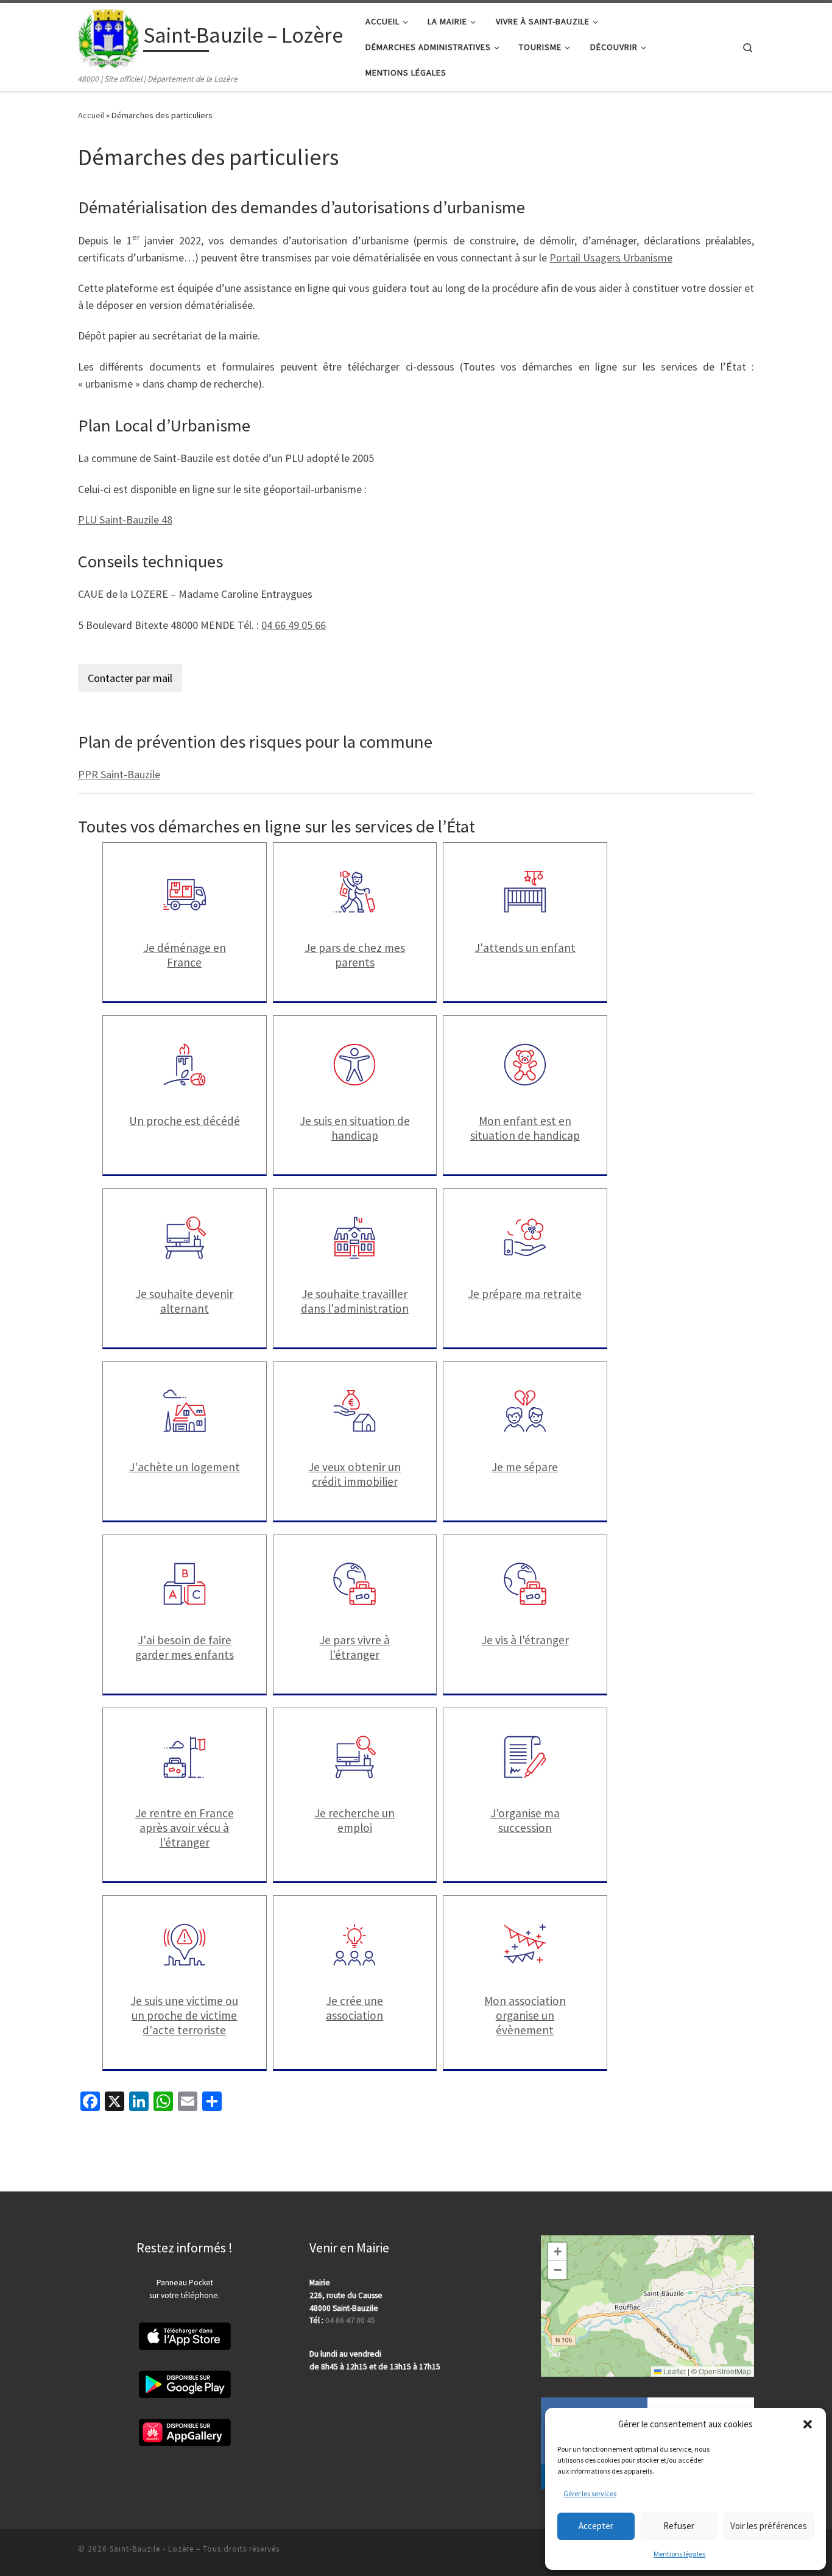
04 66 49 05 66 (294, 625)
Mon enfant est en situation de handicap (525, 1128)
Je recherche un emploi (354, 1820)
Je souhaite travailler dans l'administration (355, 1301)
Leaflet (674, 2371)
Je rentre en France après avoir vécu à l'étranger (185, 1828)
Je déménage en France (185, 955)
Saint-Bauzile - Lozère (152, 2549)
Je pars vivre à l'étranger (354, 1647)
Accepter (596, 2526)
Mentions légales (679, 2554)
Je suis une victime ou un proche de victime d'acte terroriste (184, 2015)
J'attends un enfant (525, 948)
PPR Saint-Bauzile (119, 774)
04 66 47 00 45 (350, 2320)
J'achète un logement (185, 1467)
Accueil (91, 115)
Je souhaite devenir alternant (184, 1301)
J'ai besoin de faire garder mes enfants (185, 1647)
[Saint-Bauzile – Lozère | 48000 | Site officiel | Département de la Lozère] (108, 37)
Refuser (679, 2526)
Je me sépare (525, 1467)
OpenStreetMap (725, 2371)
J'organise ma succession (525, 1820)
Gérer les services (590, 2493)
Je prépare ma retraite (525, 1294)
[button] (808, 2424)
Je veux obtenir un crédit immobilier (354, 1474)
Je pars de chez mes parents (355, 955)
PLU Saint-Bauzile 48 (125, 520)
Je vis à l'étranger (525, 1640)
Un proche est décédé (185, 1121)
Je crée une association (354, 2008)
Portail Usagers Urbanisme (611, 257)
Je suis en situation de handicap (355, 1128)
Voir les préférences (769, 2526)
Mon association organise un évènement (525, 2015)
